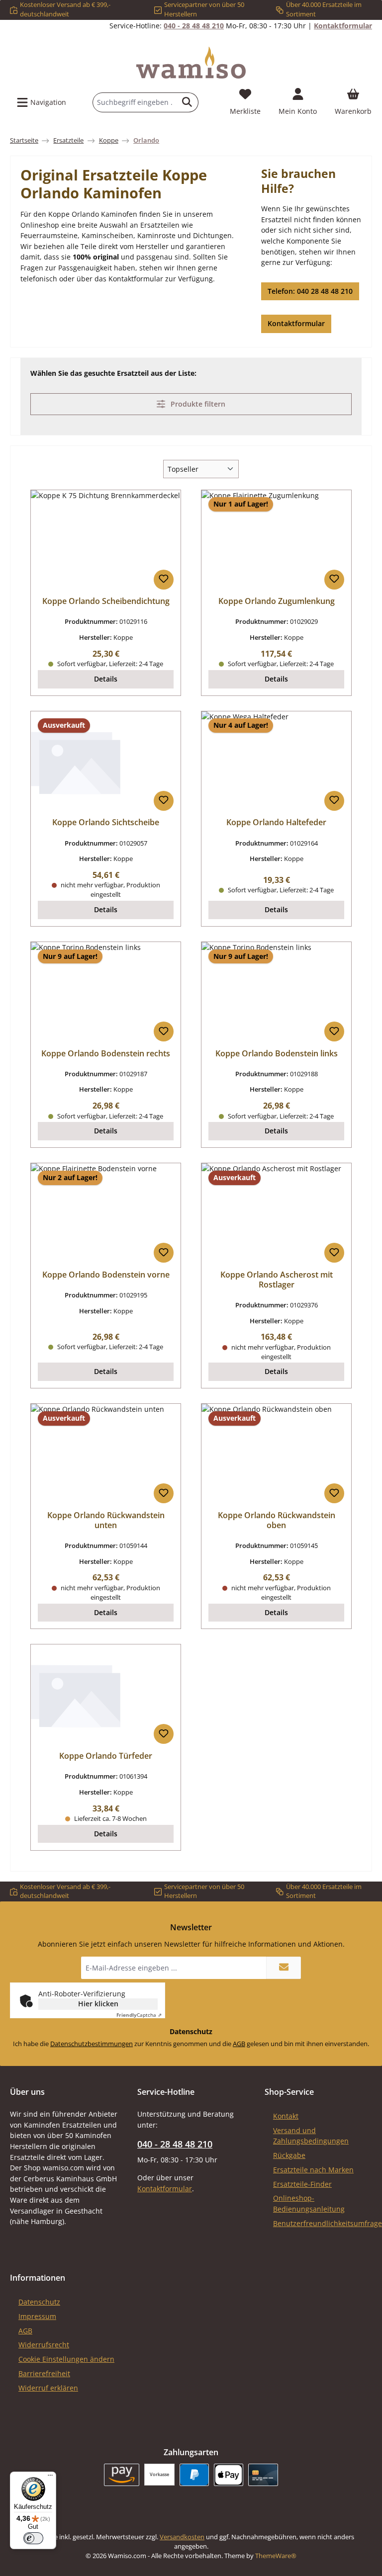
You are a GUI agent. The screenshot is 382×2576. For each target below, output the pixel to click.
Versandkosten (182, 2537)
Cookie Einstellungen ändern (66, 2359)
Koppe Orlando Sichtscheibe (106, 823)
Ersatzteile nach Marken (313, 2170)
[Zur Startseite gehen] (191, 63)
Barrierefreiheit (44, 2373)
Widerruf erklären (48, 2388)
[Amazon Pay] (122, 2475)
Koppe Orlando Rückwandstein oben (277, 1521)
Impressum (37, 2316)
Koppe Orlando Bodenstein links (277, 1054)
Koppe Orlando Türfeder (106, 1756)
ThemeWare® (276, 2556)
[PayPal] (194, 2475)
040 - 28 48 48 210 (194, 26)
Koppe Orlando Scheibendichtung (106, 601)
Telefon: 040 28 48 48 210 (310, 291)
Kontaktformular (343, 26)
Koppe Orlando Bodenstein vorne (106, 1275)
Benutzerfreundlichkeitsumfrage (328, 2223)
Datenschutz (39, 2302)
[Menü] (50, 2478)
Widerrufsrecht (44, 2345)
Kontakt (286, 2116)
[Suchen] (187, 102)
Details (106, 679)
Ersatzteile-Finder (302, 2184)
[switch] (33, 2538)
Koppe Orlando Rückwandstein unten (106, 1521)
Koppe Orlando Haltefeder (276, 823)
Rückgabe (289, 2155)
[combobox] (135, 102)
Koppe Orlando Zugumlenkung (277, 601)
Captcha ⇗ (139, 2015)
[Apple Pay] (229, 2475)
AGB (239, 2044)
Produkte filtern (197, 404)
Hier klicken (98, 2004)
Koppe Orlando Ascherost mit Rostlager (277, 1280)
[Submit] (284, 1968)
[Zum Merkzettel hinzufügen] (164, 580)
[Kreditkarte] (263, 2475)
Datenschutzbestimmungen (92, 2044)
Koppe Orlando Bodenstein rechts (106, 1054)
